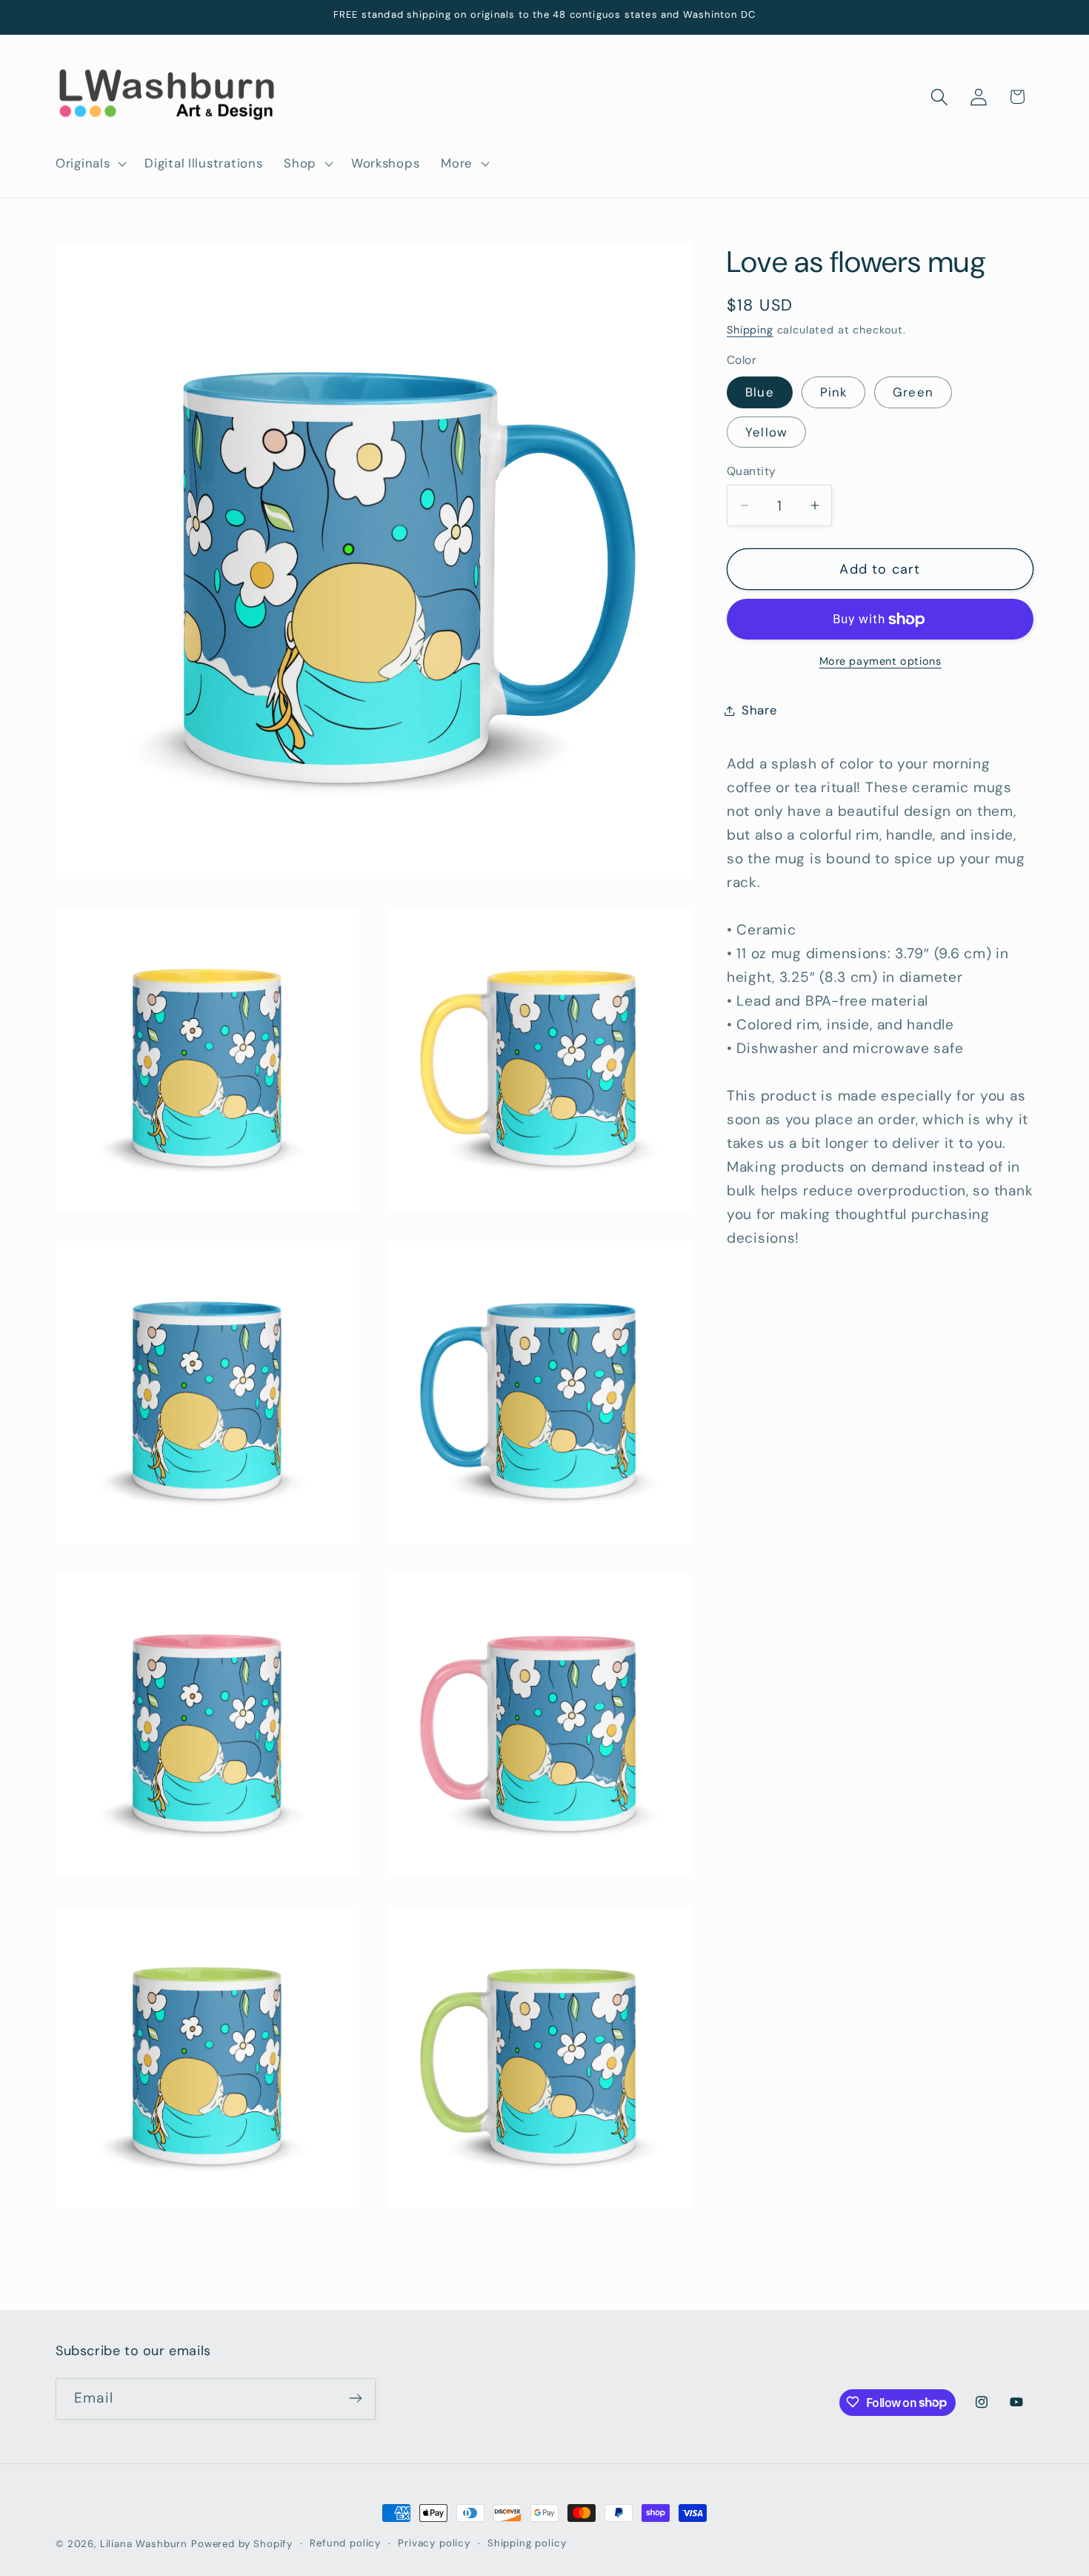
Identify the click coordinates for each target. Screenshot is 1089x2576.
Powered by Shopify (242, 2544)
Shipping (750, 331)
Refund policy (345, 2543)
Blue (760, 392)
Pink (834, 392)
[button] (90, 164)
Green (913, 392)
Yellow (766, 432)
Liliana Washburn (144, 2544)
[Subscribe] (355, 2398)
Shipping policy (527, 2543)
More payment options (880, 661)
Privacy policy (434, 2543)
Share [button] (760, 710)
